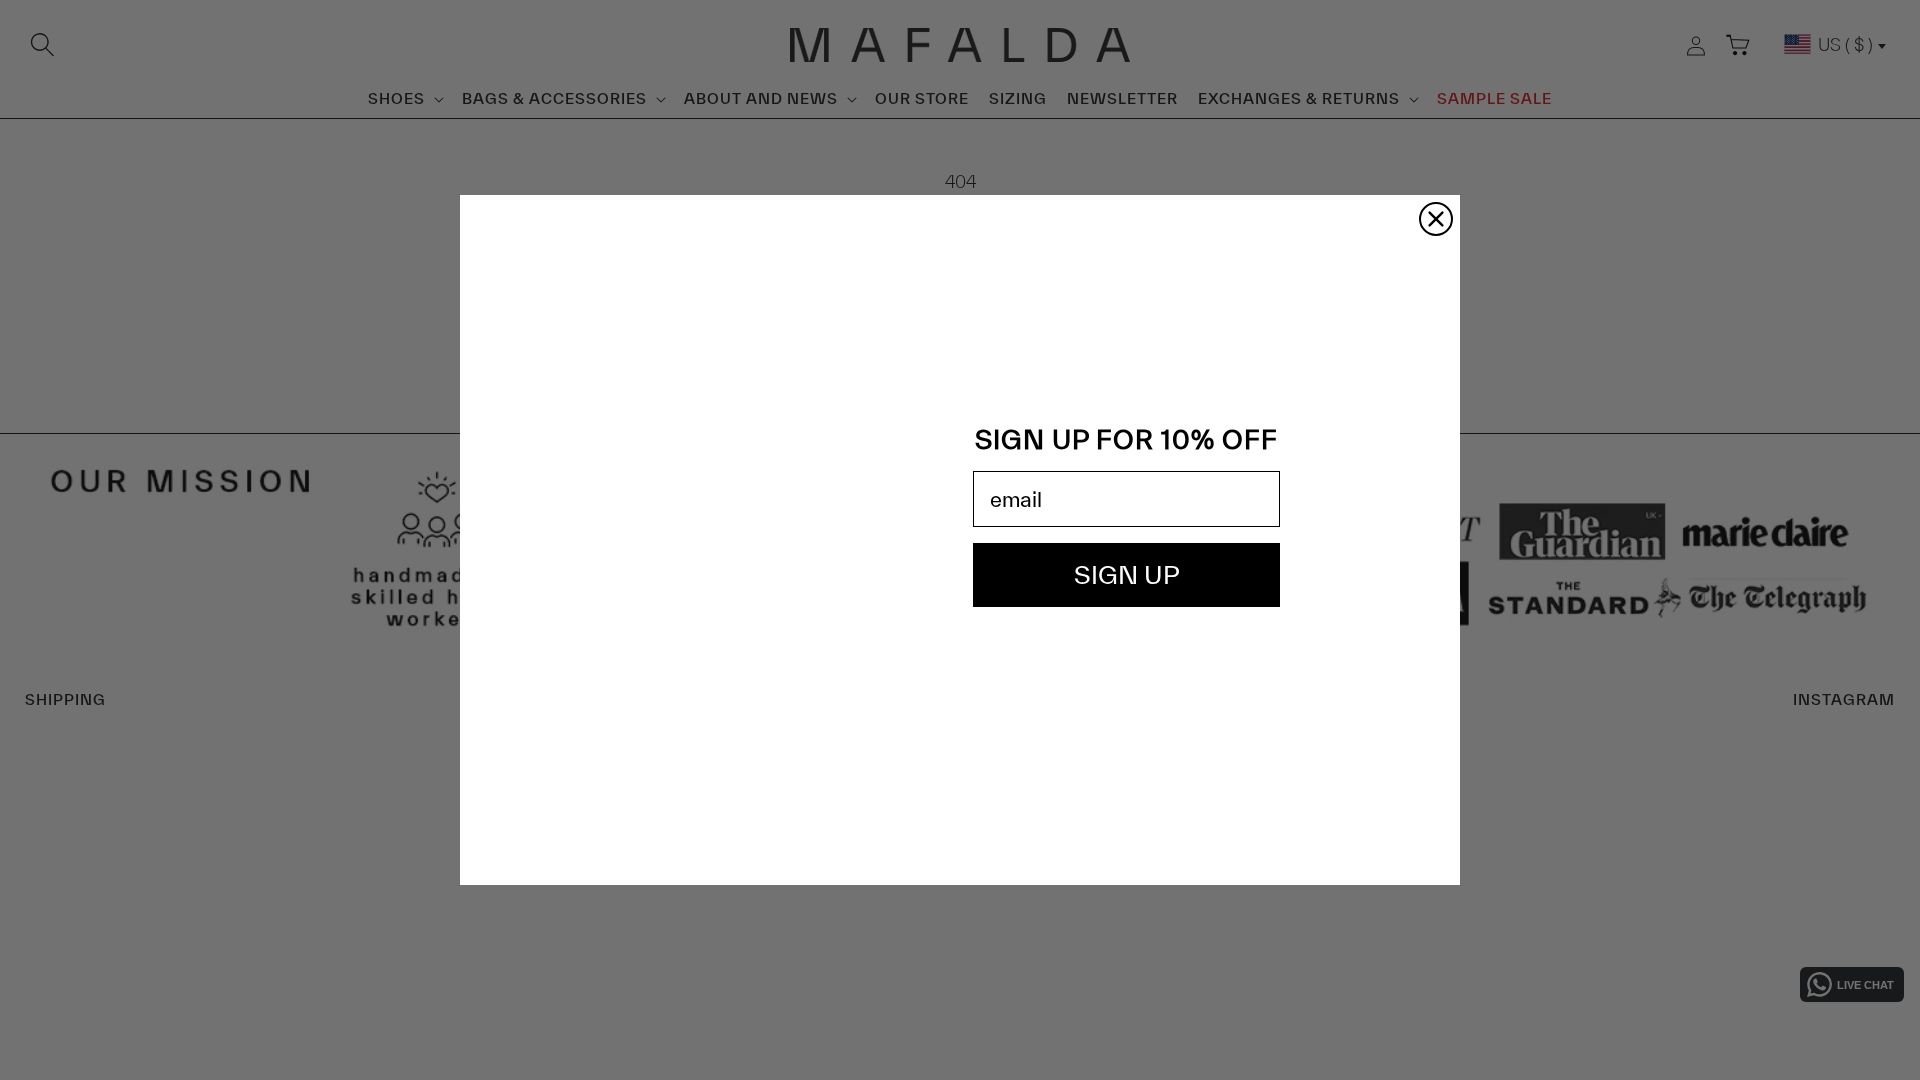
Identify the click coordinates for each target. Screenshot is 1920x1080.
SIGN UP (1127, 574)
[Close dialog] (1436, 219)
